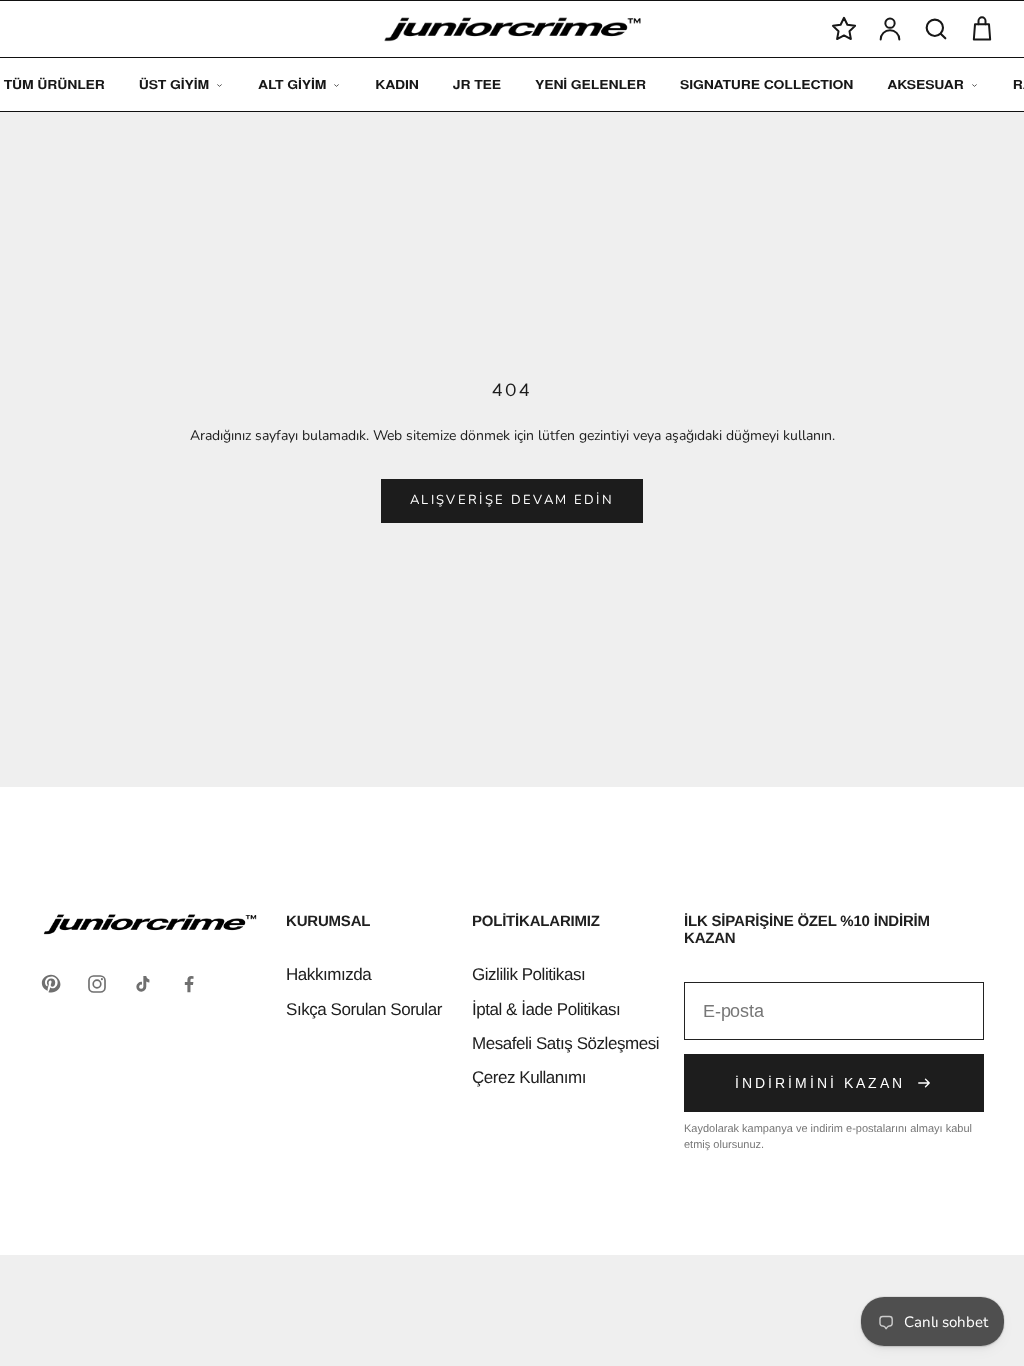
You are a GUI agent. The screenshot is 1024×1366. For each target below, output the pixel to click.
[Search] (936, 29)
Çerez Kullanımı (529, 1077)
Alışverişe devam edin (512, 500)
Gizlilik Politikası (528, 974)
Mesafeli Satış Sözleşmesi (565, 1043)
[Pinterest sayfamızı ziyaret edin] (51, 984)
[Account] (890, 29)
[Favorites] (844, 29)
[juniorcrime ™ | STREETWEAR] (512, 29)
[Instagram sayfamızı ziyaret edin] (97, 984)
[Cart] (982, 29)
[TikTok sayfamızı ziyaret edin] (143, 984)
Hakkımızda (328, 974)
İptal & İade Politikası (546, 1009)
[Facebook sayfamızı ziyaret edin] (189, 984)
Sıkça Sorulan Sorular (364, 1009)
